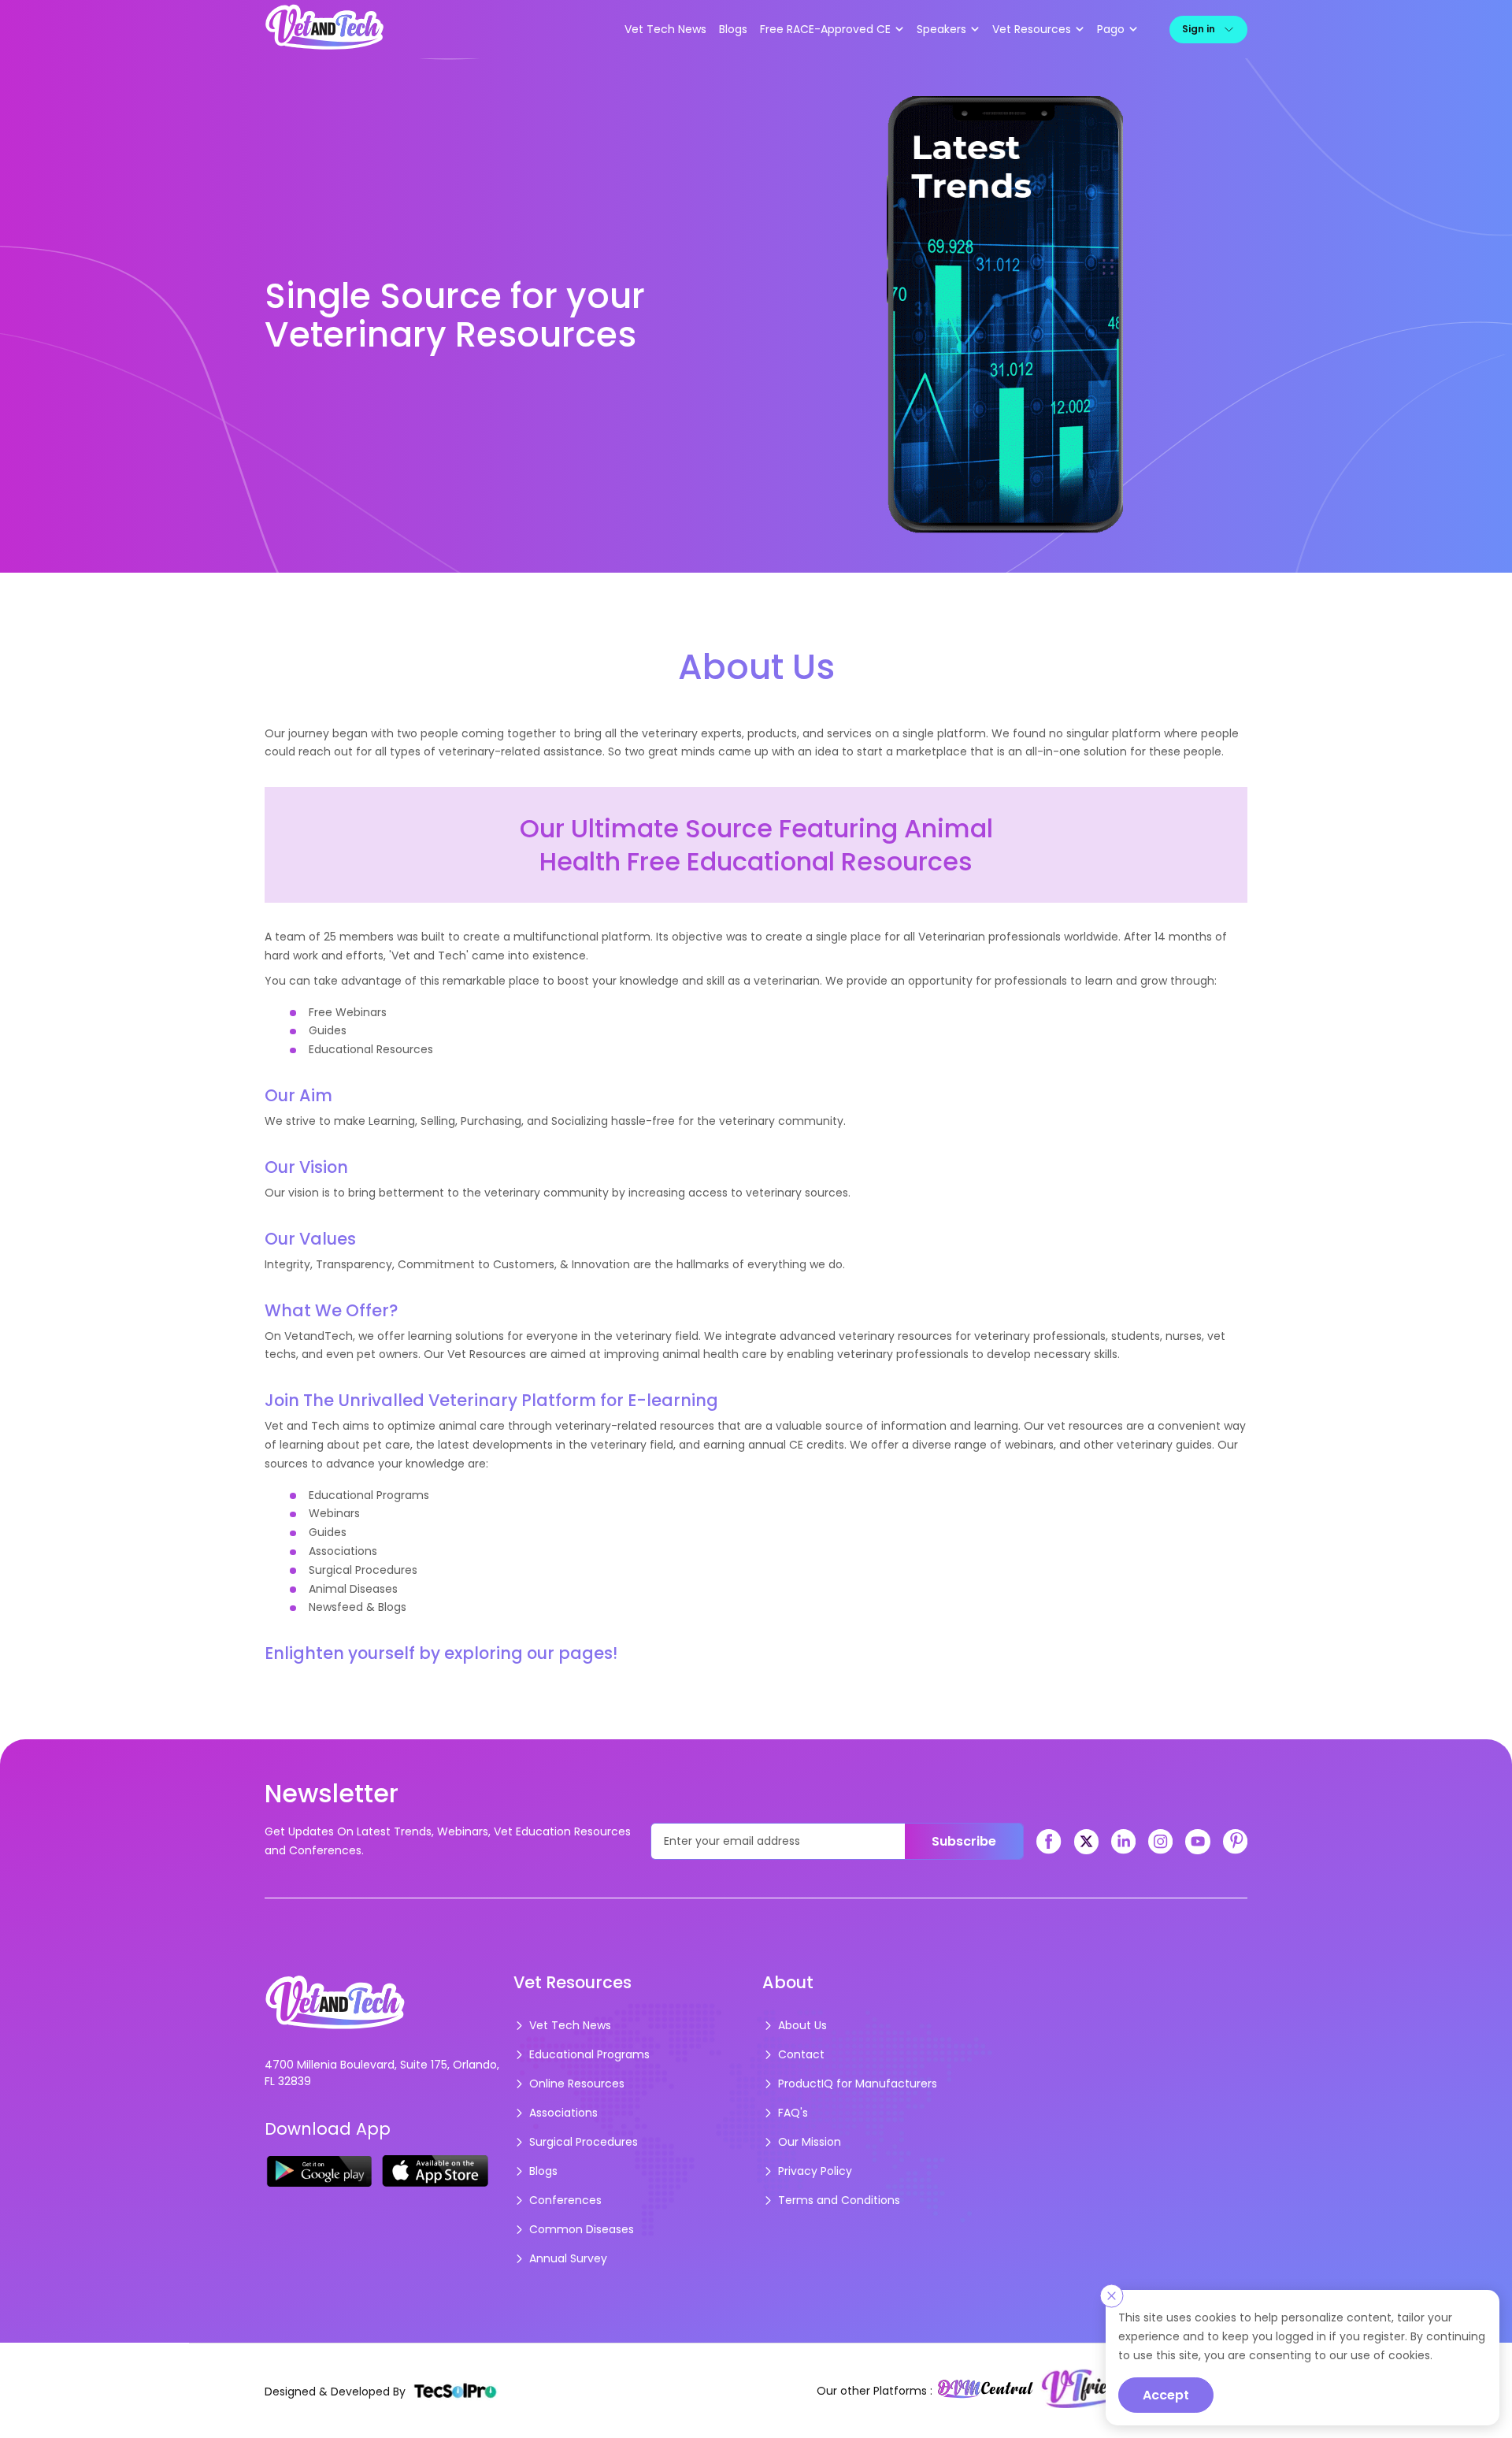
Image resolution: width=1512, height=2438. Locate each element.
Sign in (1199, 29)
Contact (801, 2054)
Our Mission (810, 2142)
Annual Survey (568, 2258)
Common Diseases (582, 2229)
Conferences (565, 2200)
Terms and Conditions (839, 2200)
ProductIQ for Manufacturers (858, 2084)
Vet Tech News (665, 29)
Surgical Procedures (584, 2142)
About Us (802, 2025)
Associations (563, 2113)
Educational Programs (589, 2054)
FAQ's (793, 2113)
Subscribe (964, 1841)
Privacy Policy (815, 2171)
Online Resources (577, 2084)
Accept (1166, 2395)
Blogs (733, 29)
